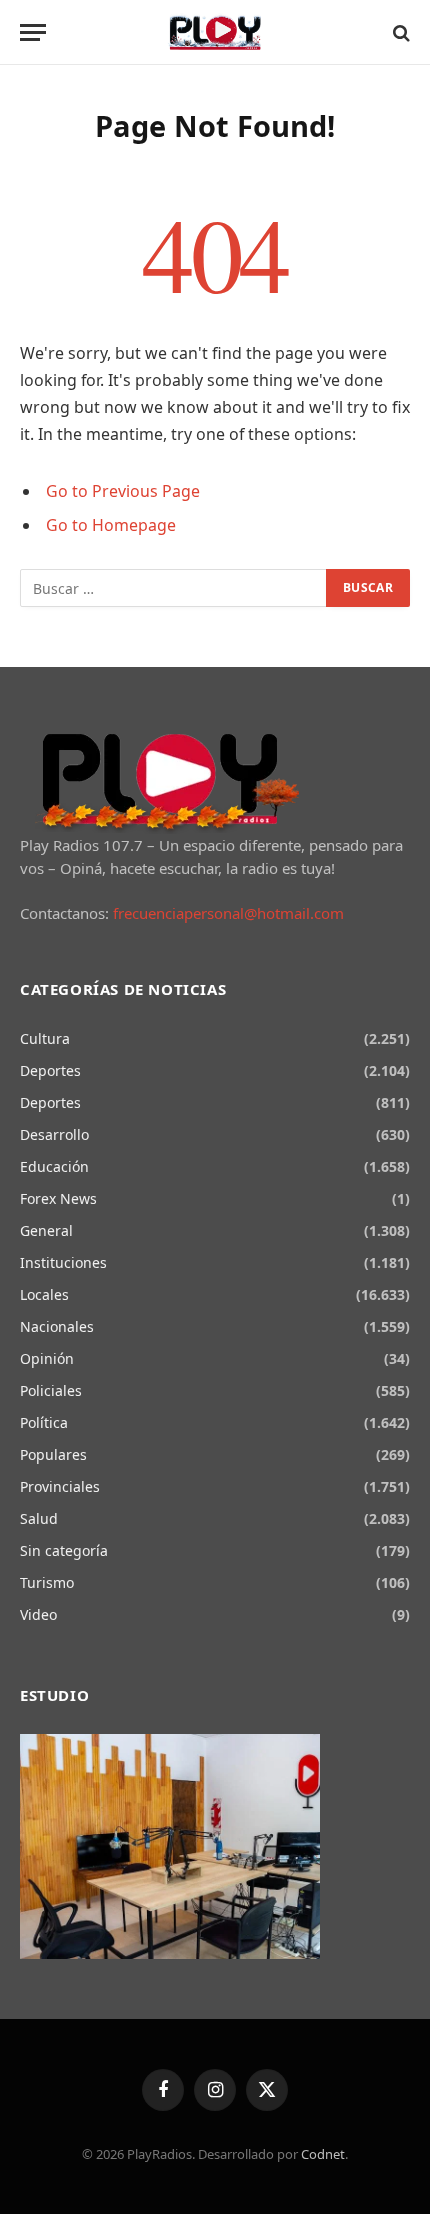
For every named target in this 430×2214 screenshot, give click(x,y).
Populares (53, 1454)
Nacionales (57, 1326)
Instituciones (63, 1262)
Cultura (45, 1038)
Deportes (50, 1070)
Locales (44, 1294)
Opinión (47, 1358)
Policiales (51, 1390)
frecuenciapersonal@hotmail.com (228, 913)
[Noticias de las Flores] (215, 32)
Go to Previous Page (123, 491)
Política (44, 1422)
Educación (54, 1166)
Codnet (323, 2154)
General (46, 1230)
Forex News (58, 1198)
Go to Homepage (111, 525)
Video (38, 1614)
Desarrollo (54, 1134)
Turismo (47, 1582)
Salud (39, 1518)
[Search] (399, 32)
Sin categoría (64, 1550)
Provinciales (60, 1486)
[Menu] (33, 32)
